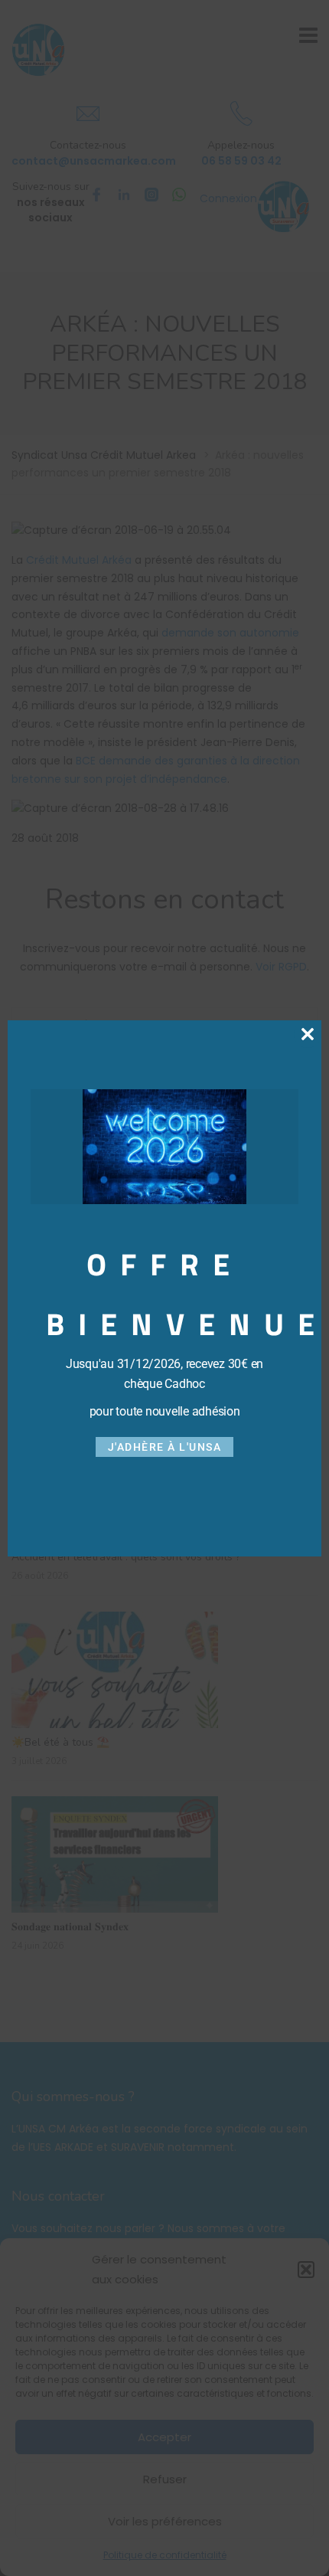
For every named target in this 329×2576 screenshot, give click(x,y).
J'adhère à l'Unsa (165, 1447)
